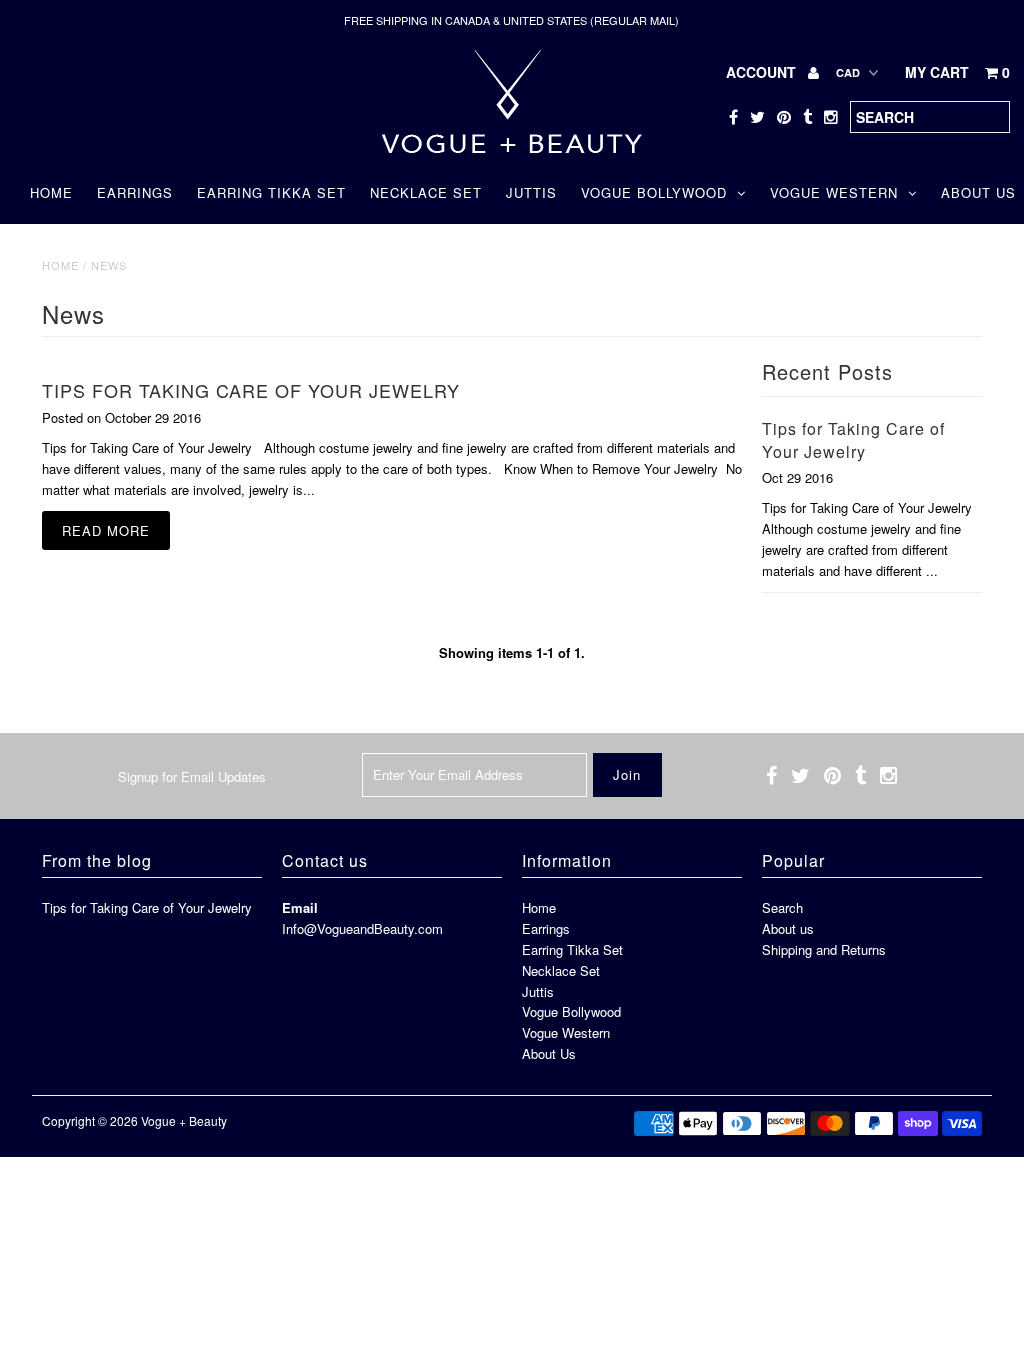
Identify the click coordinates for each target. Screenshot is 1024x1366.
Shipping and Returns (824, 949)
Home (51, 192)
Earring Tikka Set (271, 192)
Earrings (135, 192)
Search (782, 907)
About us (788, 928)
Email (300, 907)
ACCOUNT (763, 72)
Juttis (531, 192)
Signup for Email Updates (192, 776)
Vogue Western (834, 192)
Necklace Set (426, 192)
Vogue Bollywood (654, 192)
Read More (106, 530)
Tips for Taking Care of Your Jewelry (251, 390)
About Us (549, 1053)
